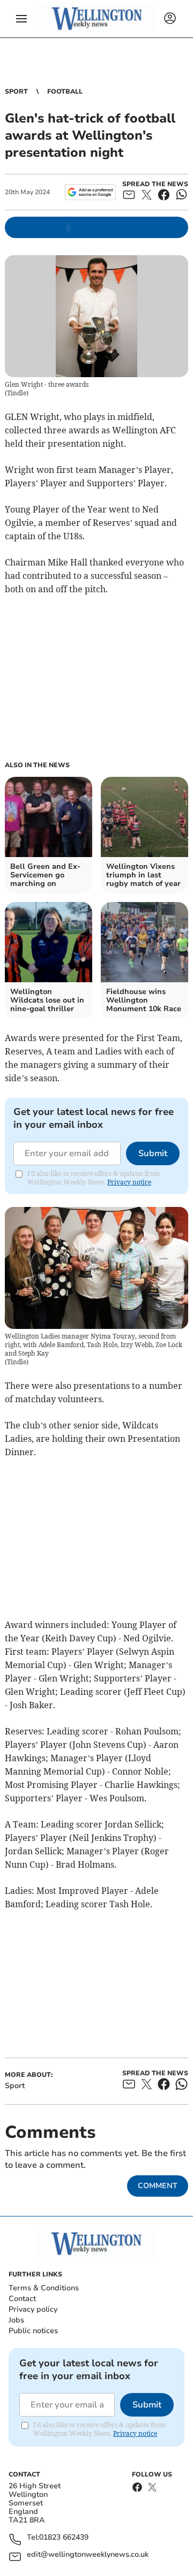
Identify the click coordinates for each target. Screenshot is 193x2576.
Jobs (16, 2320)
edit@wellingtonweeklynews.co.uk (88, 2555)
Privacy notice (129, 1182)
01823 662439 (64, 2538)
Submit (153, 1153)
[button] (21, 19)
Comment (158, 2186)
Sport (16, 91)
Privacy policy (33, 2309)
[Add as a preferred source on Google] (90, 192)
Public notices (33, 2331)
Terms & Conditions (44, 2288)
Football (65, 91)
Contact (22, 2299)
